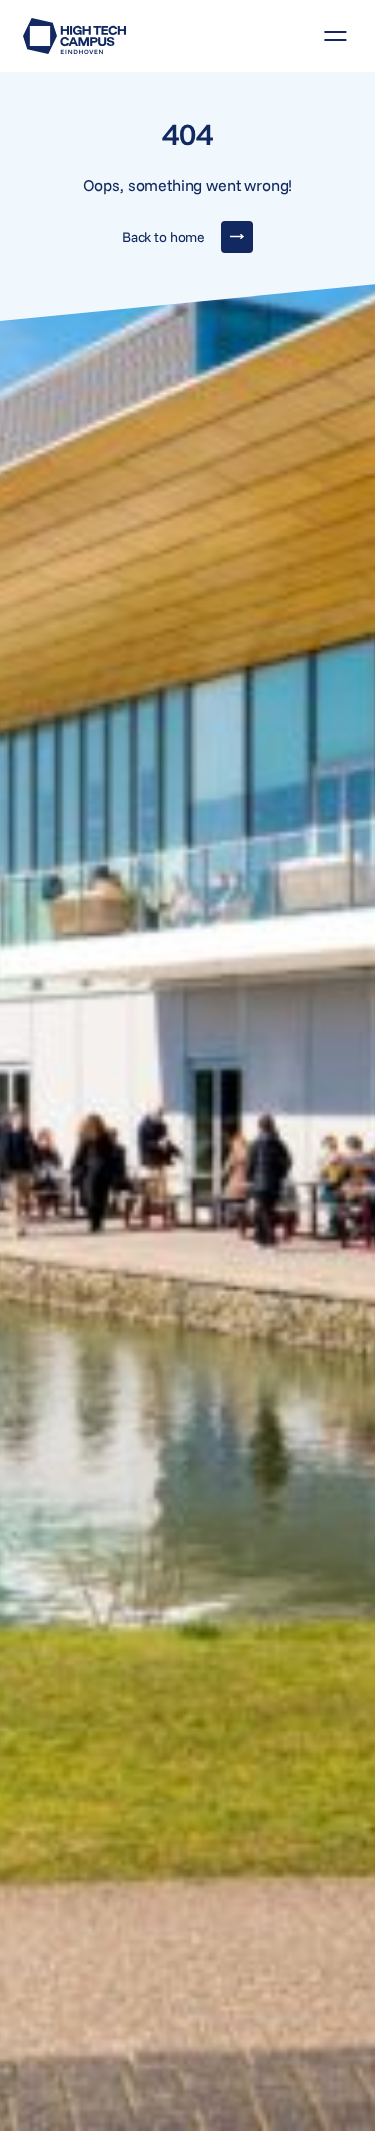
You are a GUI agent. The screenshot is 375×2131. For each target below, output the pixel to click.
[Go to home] (74, 36)
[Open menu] (328, 36)
